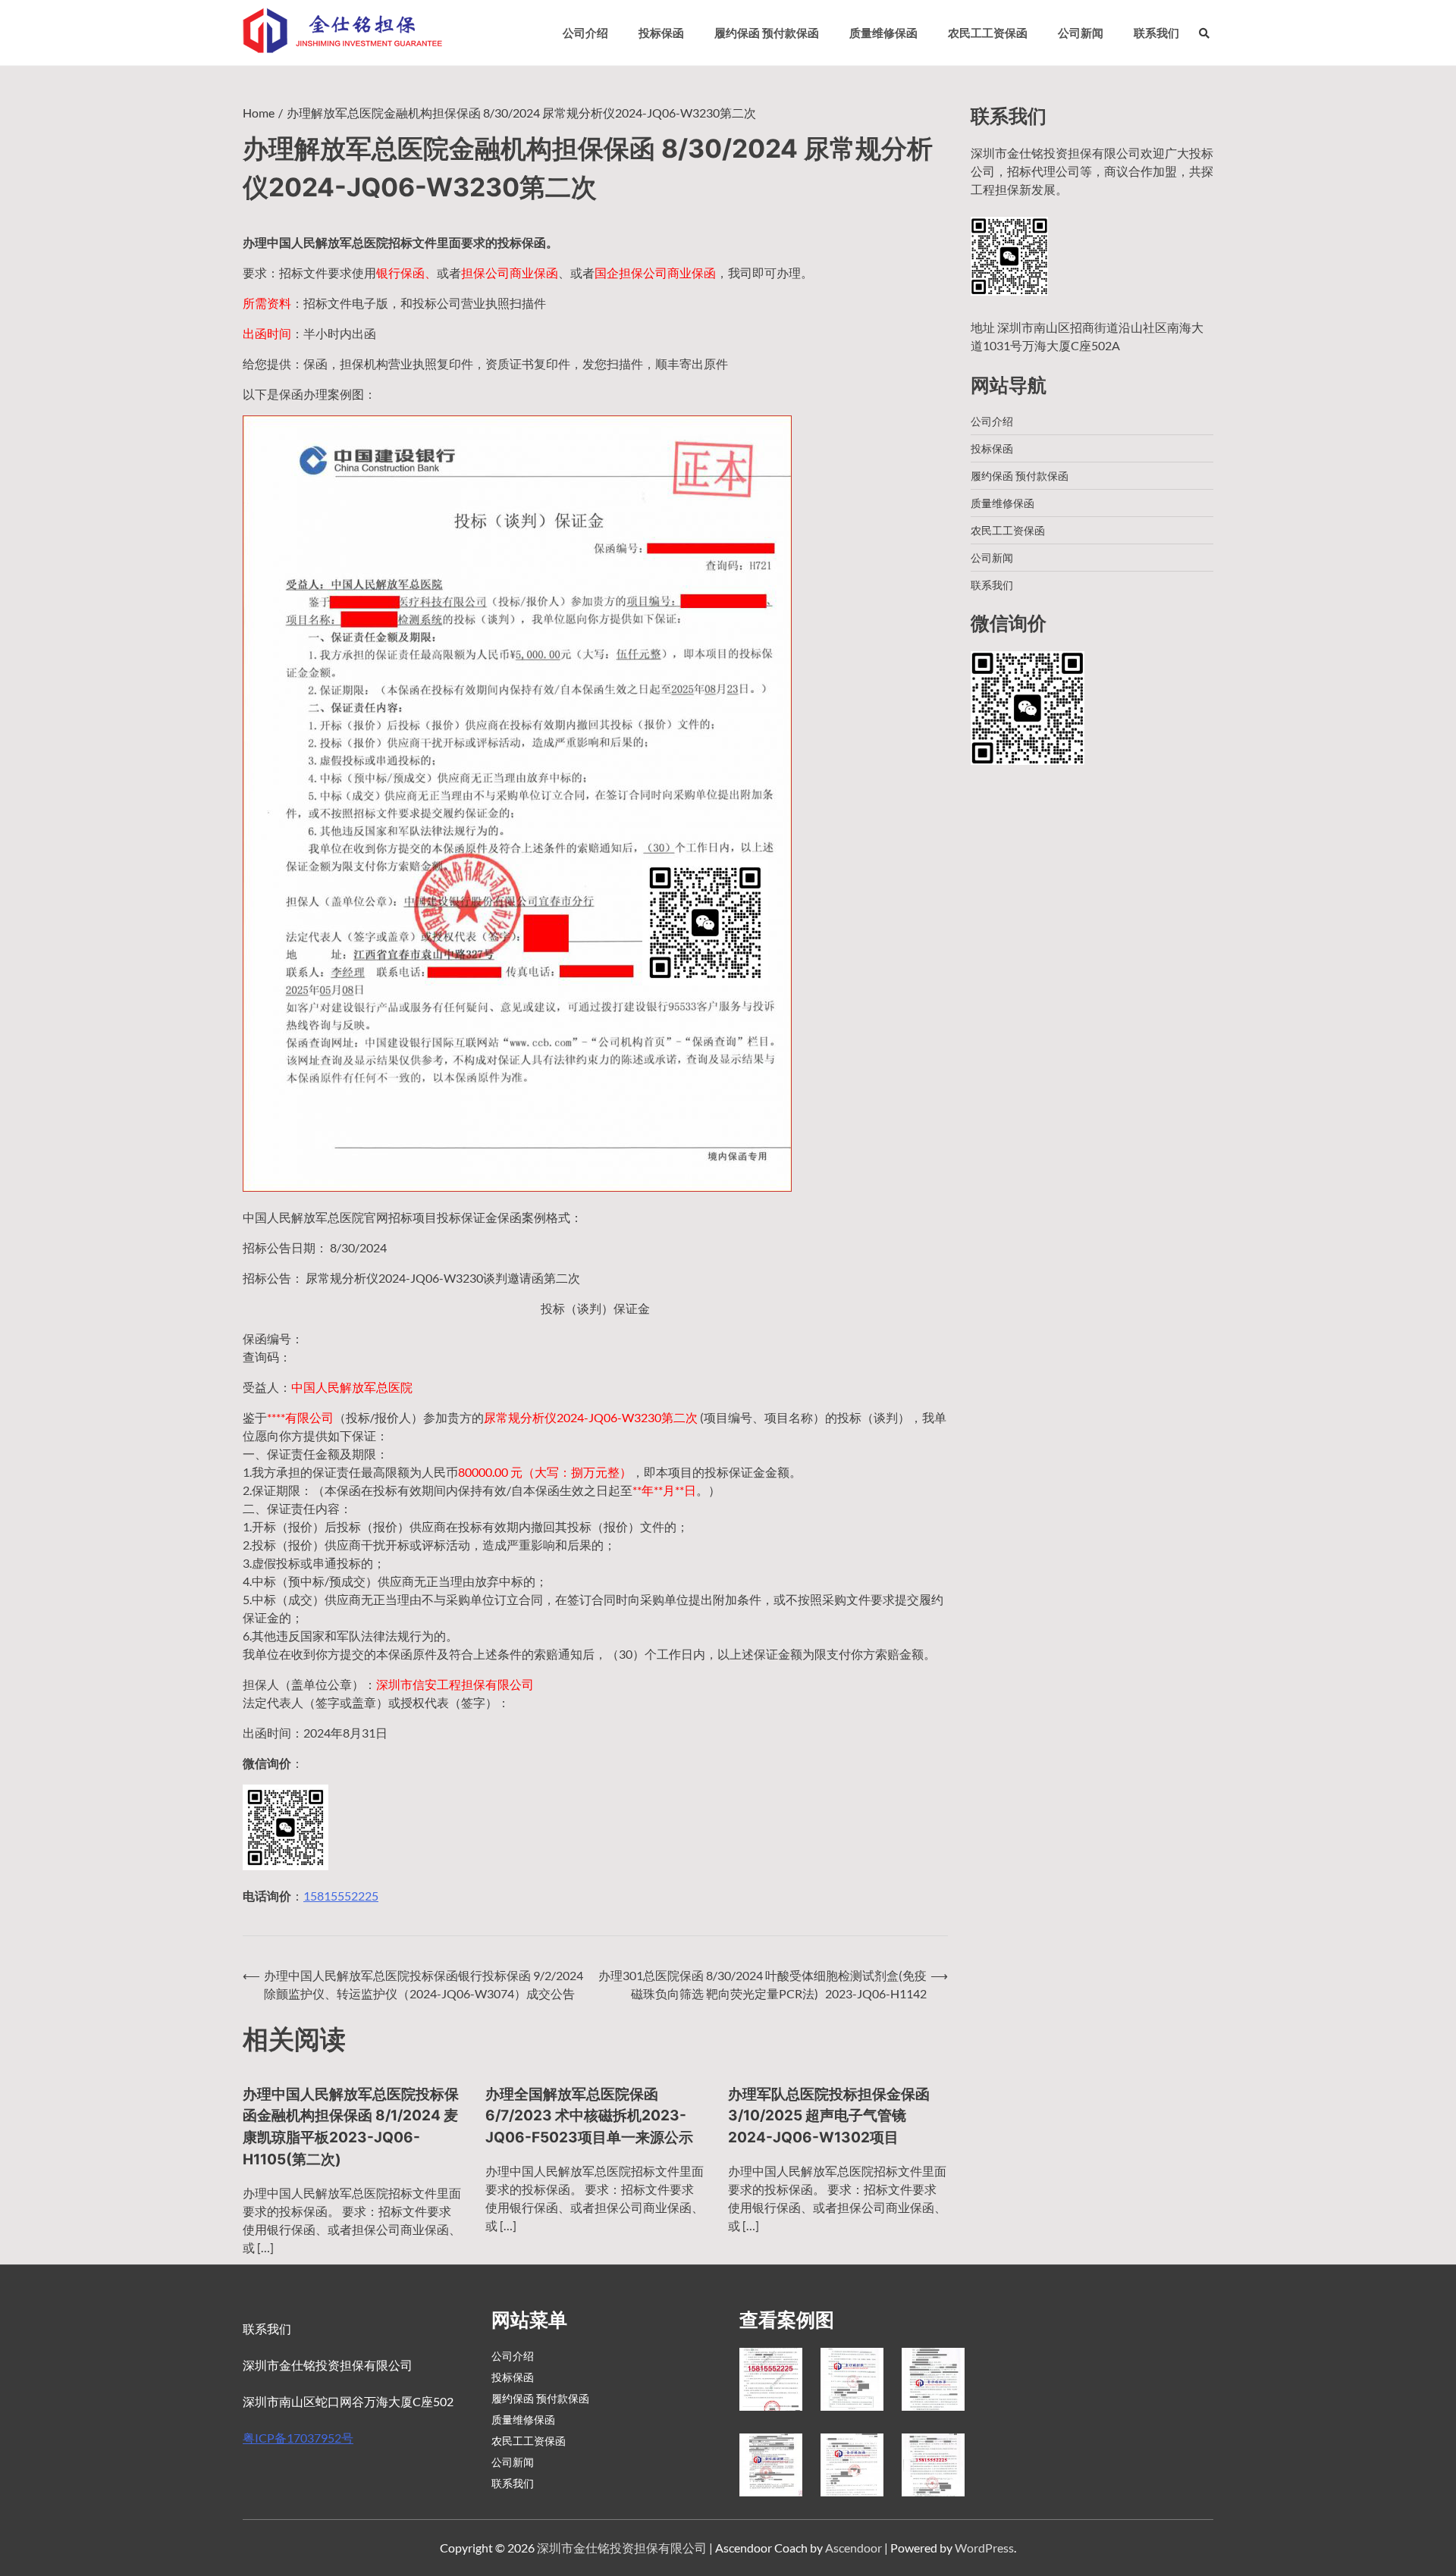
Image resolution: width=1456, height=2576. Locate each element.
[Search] (1204, 33)
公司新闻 (1081, 33)
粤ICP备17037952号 (298, 2438)
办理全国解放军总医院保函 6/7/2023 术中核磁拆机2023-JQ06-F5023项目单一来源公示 (589, 2116)
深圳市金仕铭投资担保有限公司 (622, 2548)
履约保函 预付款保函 (767, 33)
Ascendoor (854, 2548)
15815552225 (341, 1896)
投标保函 (661, 33)
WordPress (984, 2548)
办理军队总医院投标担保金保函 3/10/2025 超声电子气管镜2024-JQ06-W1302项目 (829, 2116)
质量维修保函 (883, 33)
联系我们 (1156, 33)
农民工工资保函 (988, 33)
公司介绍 (585, 33)
